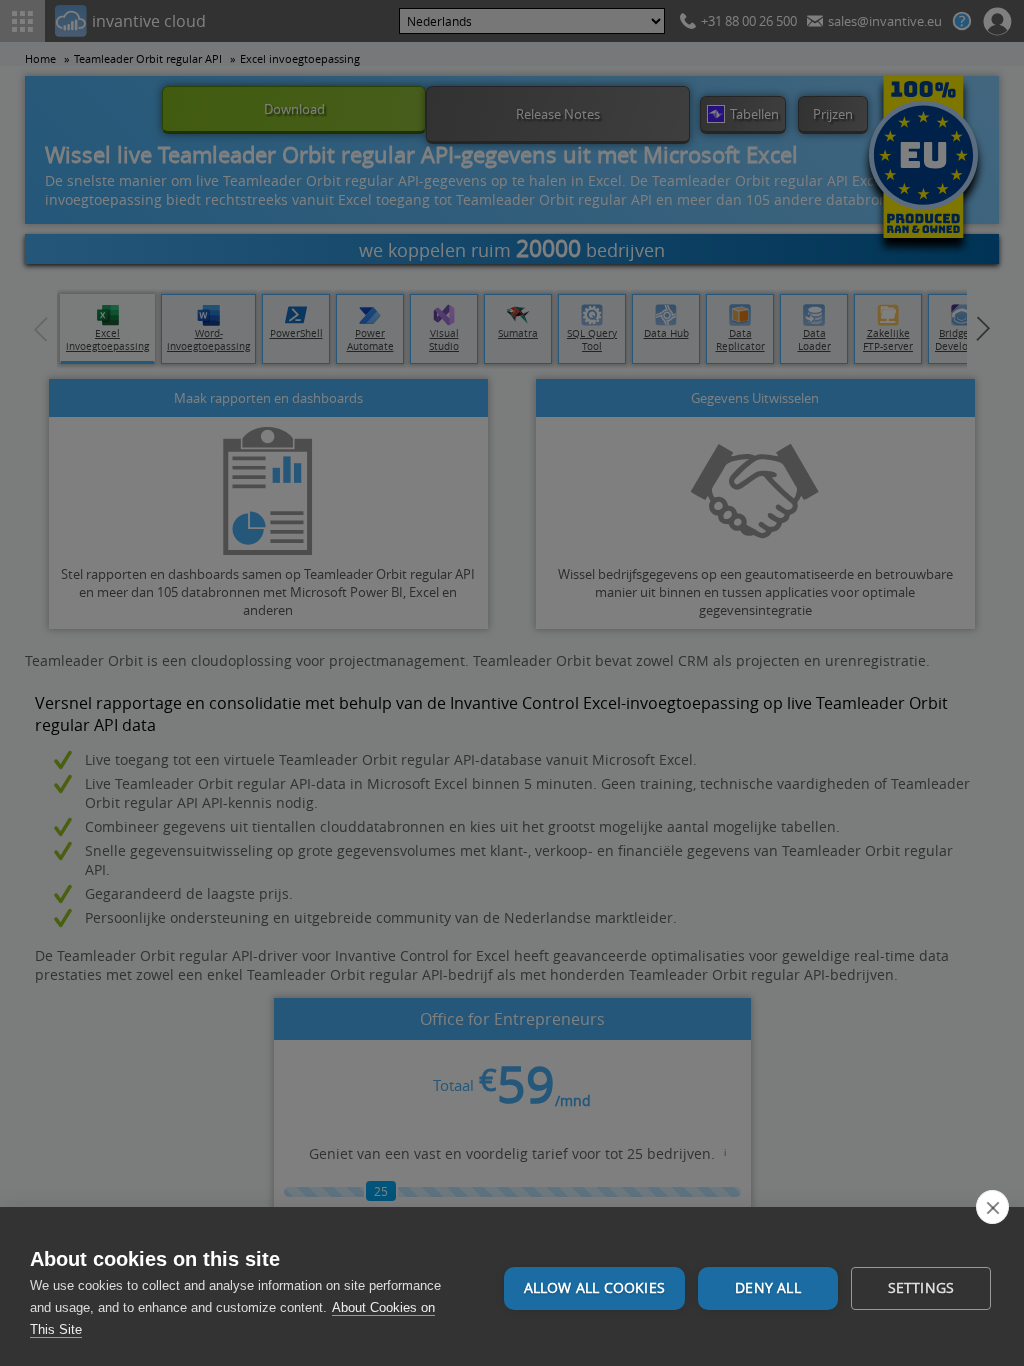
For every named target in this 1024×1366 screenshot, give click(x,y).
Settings (921, 1288)
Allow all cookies (594, 1288)
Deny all (768, 1288)
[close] (992, 1207)
